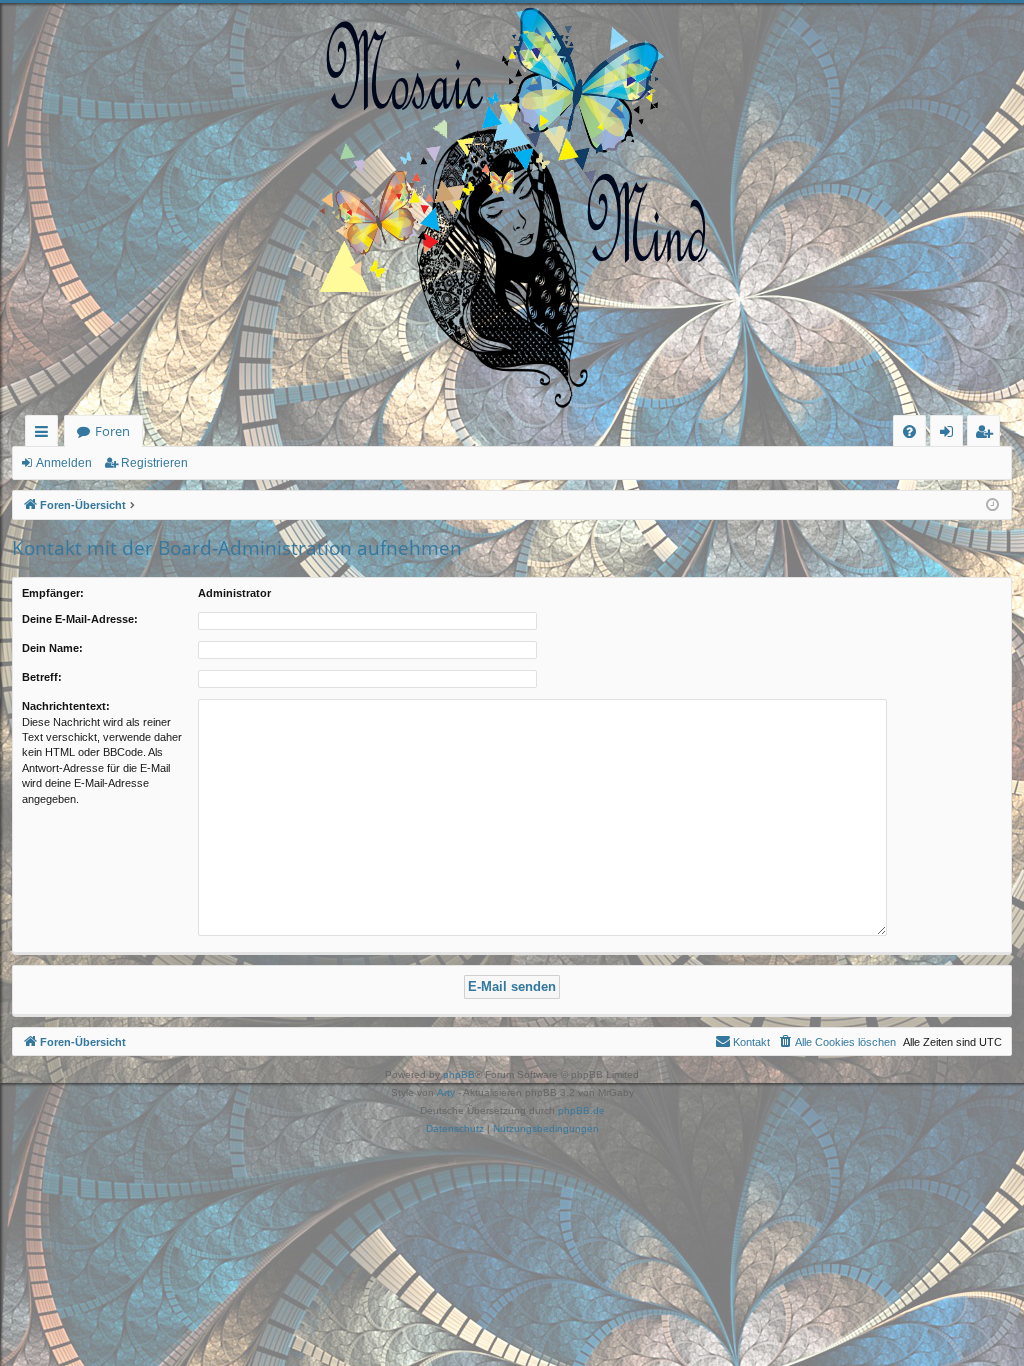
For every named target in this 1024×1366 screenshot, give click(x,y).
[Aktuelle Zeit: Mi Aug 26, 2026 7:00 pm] (992, 505)
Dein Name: (52, 648)
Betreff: (42, 677)
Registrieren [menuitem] (987, 434)
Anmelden (64, 463)
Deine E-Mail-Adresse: (80, 619)
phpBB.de (581, 1110)
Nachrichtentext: (66, 706)
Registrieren (154, 463)
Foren (112, 431)
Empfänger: (53, 593)
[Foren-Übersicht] (512, 209)
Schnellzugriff (45, 434)
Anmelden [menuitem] (950, 434)
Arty (446, 1092)
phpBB (459, 1074)
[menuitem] (909, 431)
